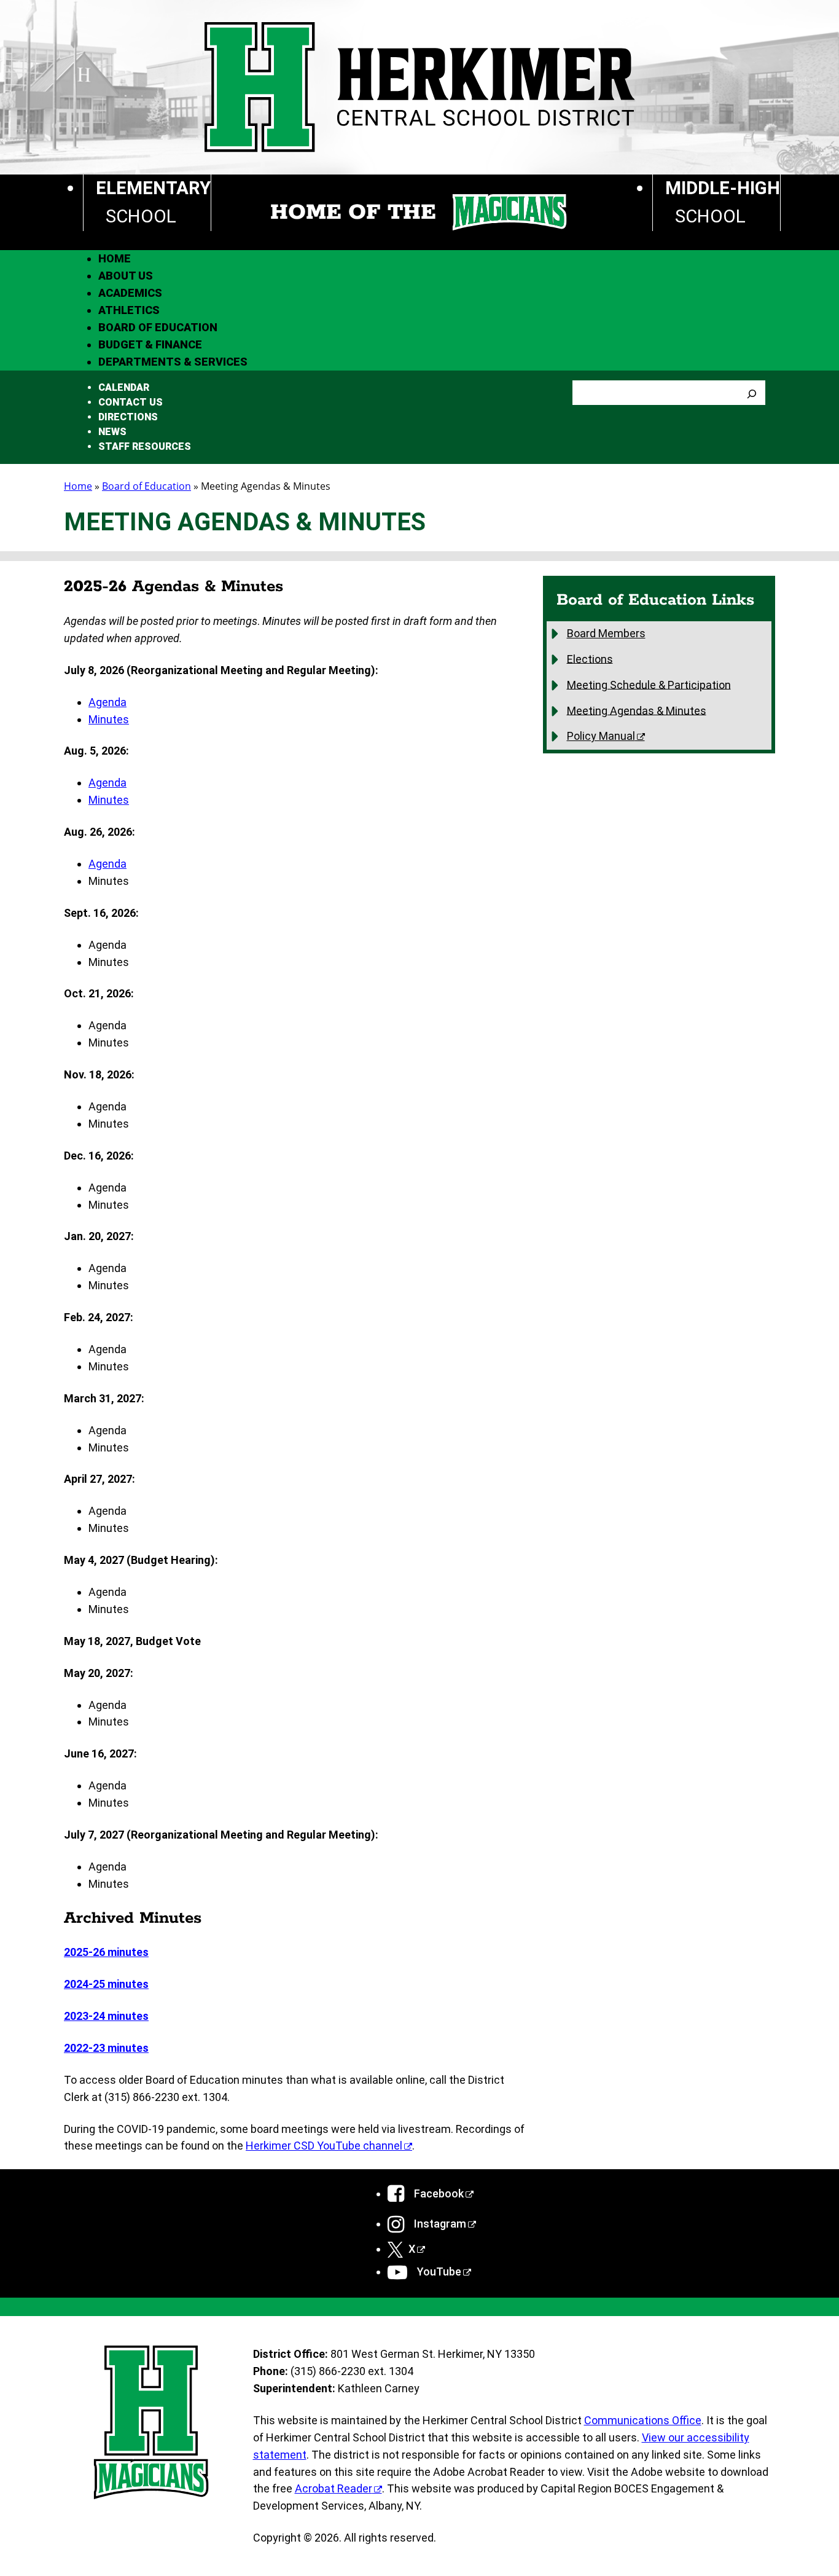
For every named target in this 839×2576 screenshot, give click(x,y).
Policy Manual (601, 736)
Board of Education (146, 486)
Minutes (109, 719)
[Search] (752, 393)
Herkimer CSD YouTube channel (324, 2146)
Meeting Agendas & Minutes (637, 710)
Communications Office (643, 2420)
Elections (590, 658)
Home (78, 486)
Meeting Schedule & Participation (649, 684)
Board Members (606, 633)
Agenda (107, 702)
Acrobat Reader (334, 2488)
